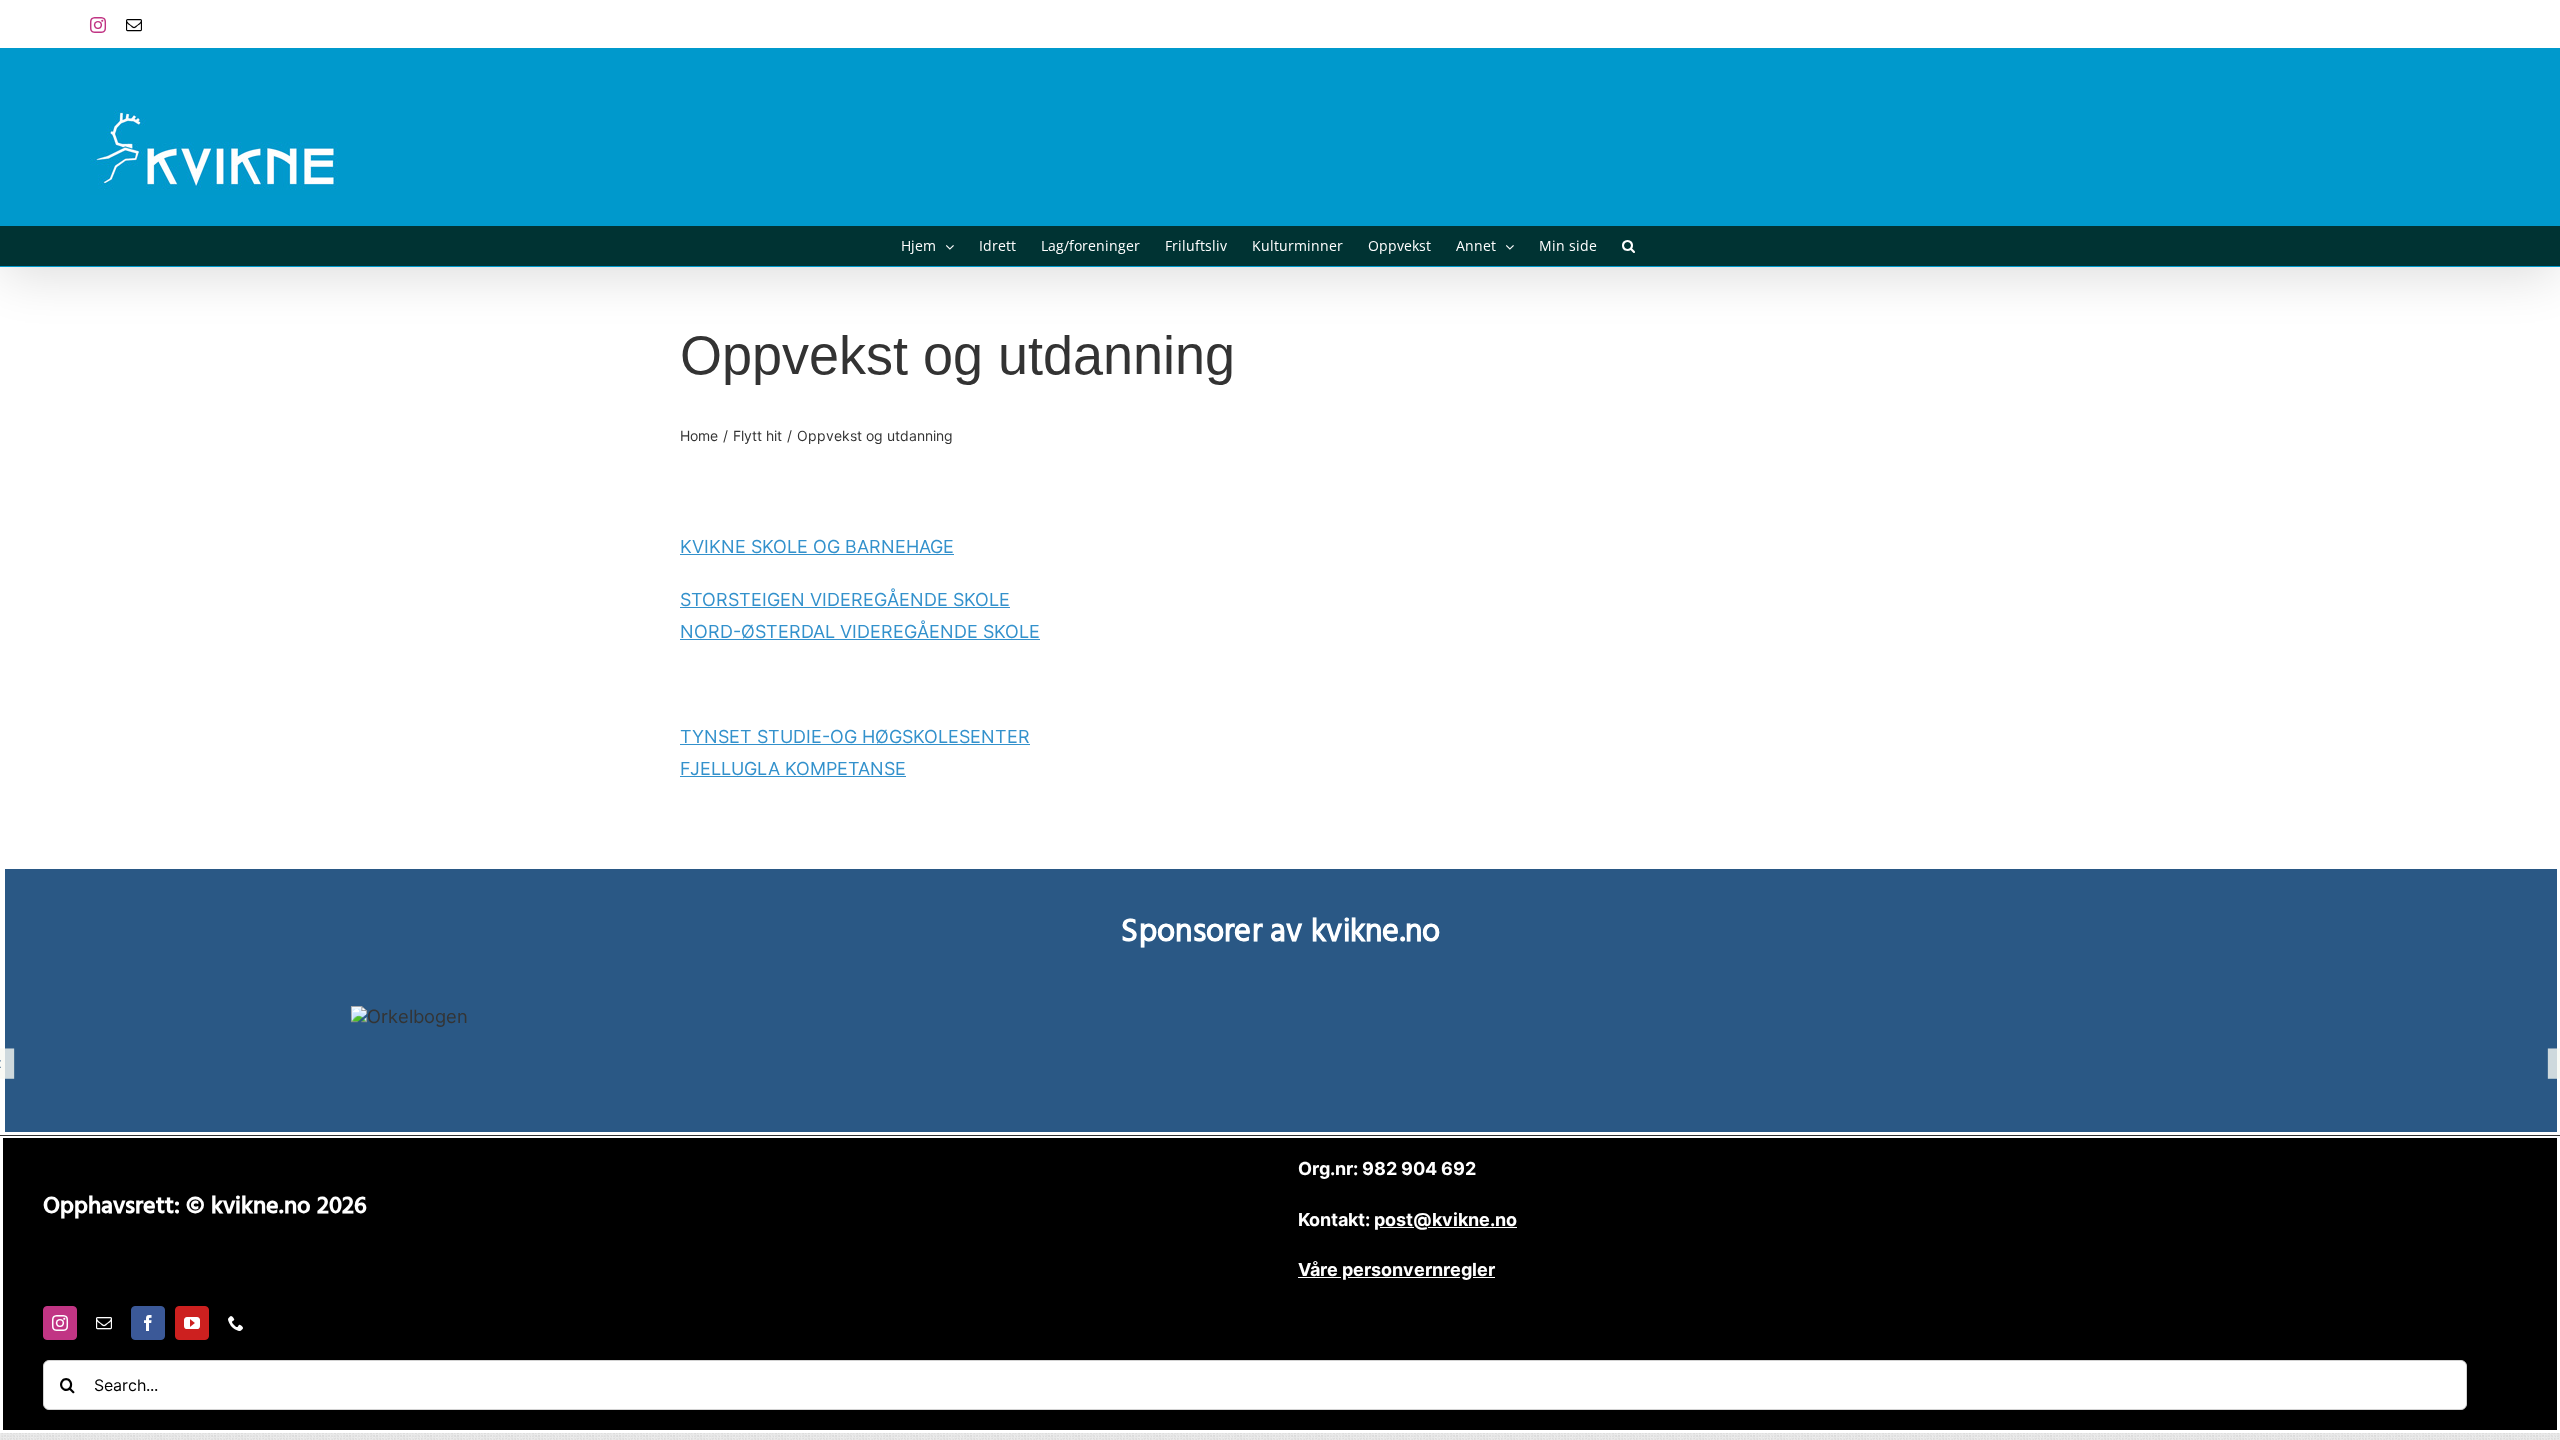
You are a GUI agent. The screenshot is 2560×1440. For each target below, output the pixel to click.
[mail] (104, 1323)
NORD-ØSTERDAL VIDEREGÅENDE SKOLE (860, 631)
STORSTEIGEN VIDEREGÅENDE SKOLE (845, 599)
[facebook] (148, 1323)
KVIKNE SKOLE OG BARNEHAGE (817, 546)
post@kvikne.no (2425, 23)
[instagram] (60, 1323)
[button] (1628, 246)
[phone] (236, 1323)
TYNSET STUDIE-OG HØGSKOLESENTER (855, 736)
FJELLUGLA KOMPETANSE (793, 768)
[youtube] (192, 1323)
